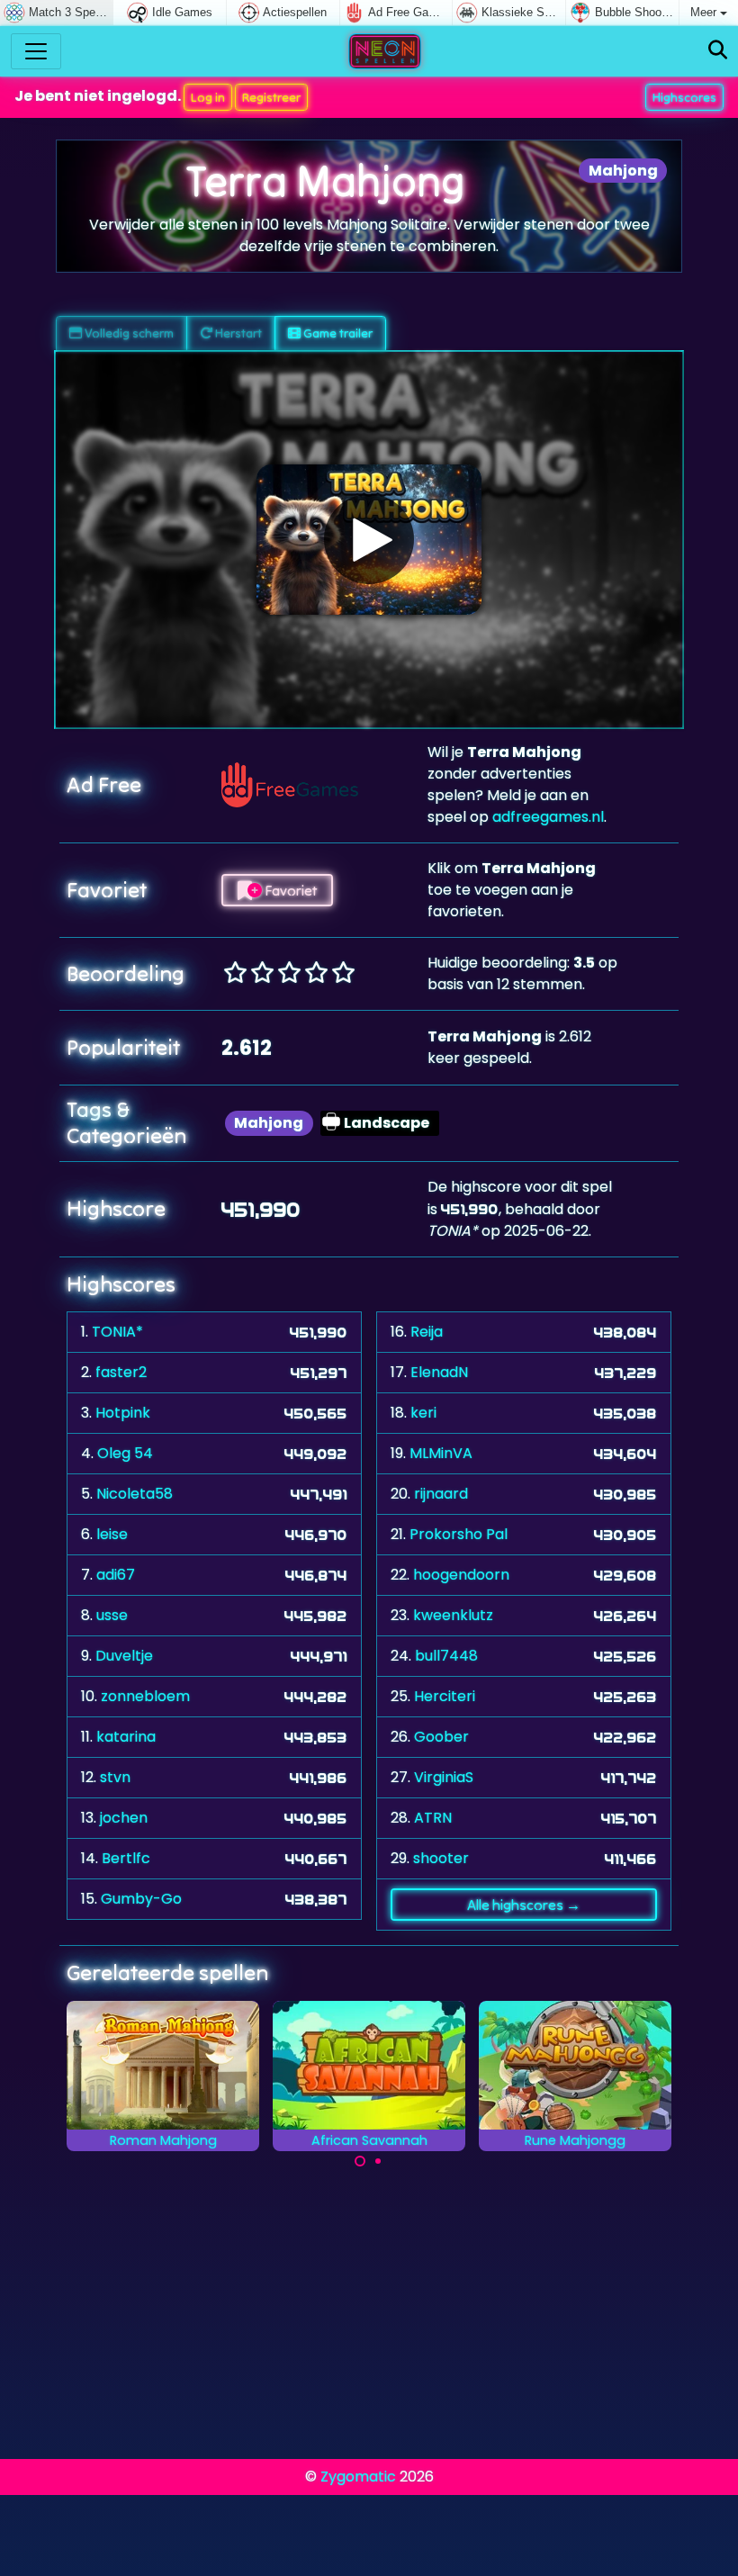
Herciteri (445, 1696)
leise (112, 1534)
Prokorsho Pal (459, 1534)
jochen (124, 1818)
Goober (441, 1737)
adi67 (116, 1575)
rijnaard (441, 1494)
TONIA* (117, 1332)
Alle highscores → (524, 1905)
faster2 (121, 1372)
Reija (427, 1332)
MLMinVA (441, 1453)
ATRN (433, 1818)
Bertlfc (126, 1858)
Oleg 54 (125, 1453)
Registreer (271, 97)
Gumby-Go (141, 1899)
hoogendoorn (461, 1575)
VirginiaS (444, 1777)
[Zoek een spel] (718, 51)
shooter (441, 1858)
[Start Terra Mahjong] (369, 539)
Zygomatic (358, 2477)
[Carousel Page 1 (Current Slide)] (360, 2161)
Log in (208, 97)
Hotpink (123, 1413)
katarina (126, 1737)
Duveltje (124, 1656)
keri (423, 1413)
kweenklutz (453, 1615)
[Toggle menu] (36, 51)
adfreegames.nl (548, 817)
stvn (115, 1777)
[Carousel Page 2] (378, 2161)
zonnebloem (145, 1696)
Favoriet (289, 890)
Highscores (684, 97)
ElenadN (439, 1372)
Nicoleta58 (135, 1494)
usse (112, 1615)
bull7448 (446, 1656)
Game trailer (337, 333)
